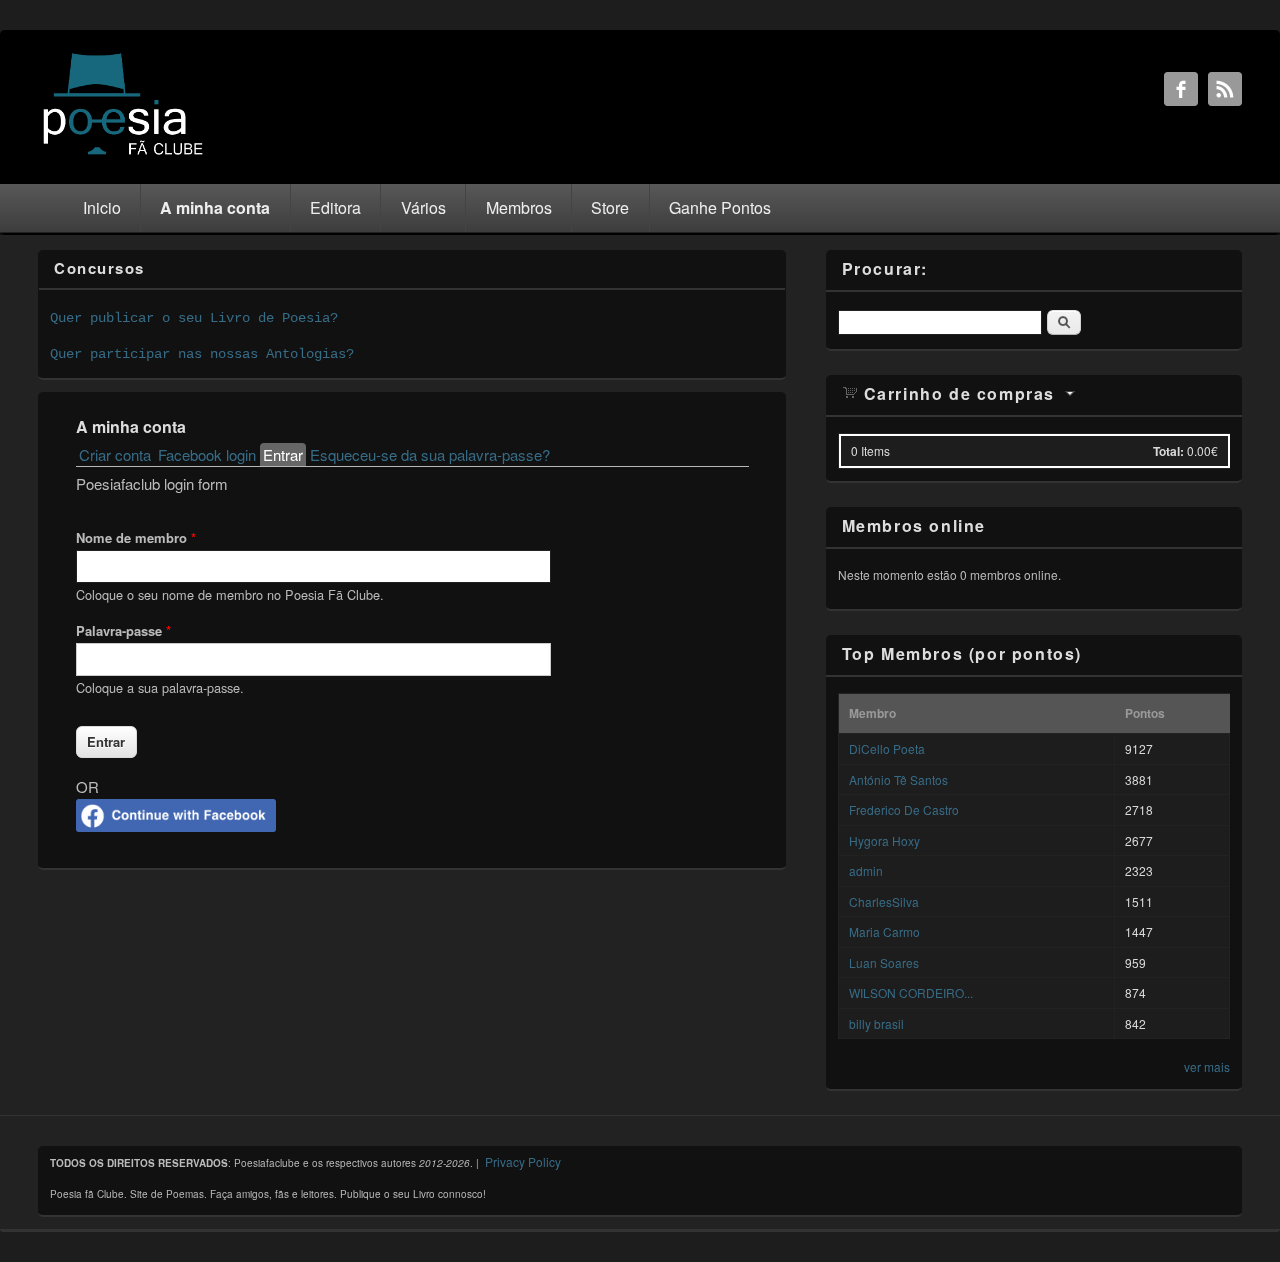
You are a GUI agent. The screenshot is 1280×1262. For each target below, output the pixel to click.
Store (610, 207)
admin (866, 870)
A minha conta (215, 207)
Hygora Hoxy (884, 840)
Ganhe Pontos (720, 207)
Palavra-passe (123, 630)
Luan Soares (884, 962)
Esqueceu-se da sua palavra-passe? (430, 454)
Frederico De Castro (904, 809)
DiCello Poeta (887, 748)
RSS (1225, 89)
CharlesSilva (884, 901)
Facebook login (207, 454)
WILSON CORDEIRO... (911, 992)
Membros (519, 207)
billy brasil (876, 1023)
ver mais (1207, 1066)
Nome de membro (136, 537)
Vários (423, 207)
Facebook (1181, 89)
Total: (1168, 451)
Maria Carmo (884, 931)
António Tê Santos (898, 779)
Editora (335, 207)
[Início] (123, 153)
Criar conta (115, 454)
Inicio (102, 207)
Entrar (284, 454)
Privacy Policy (523, 1161)
